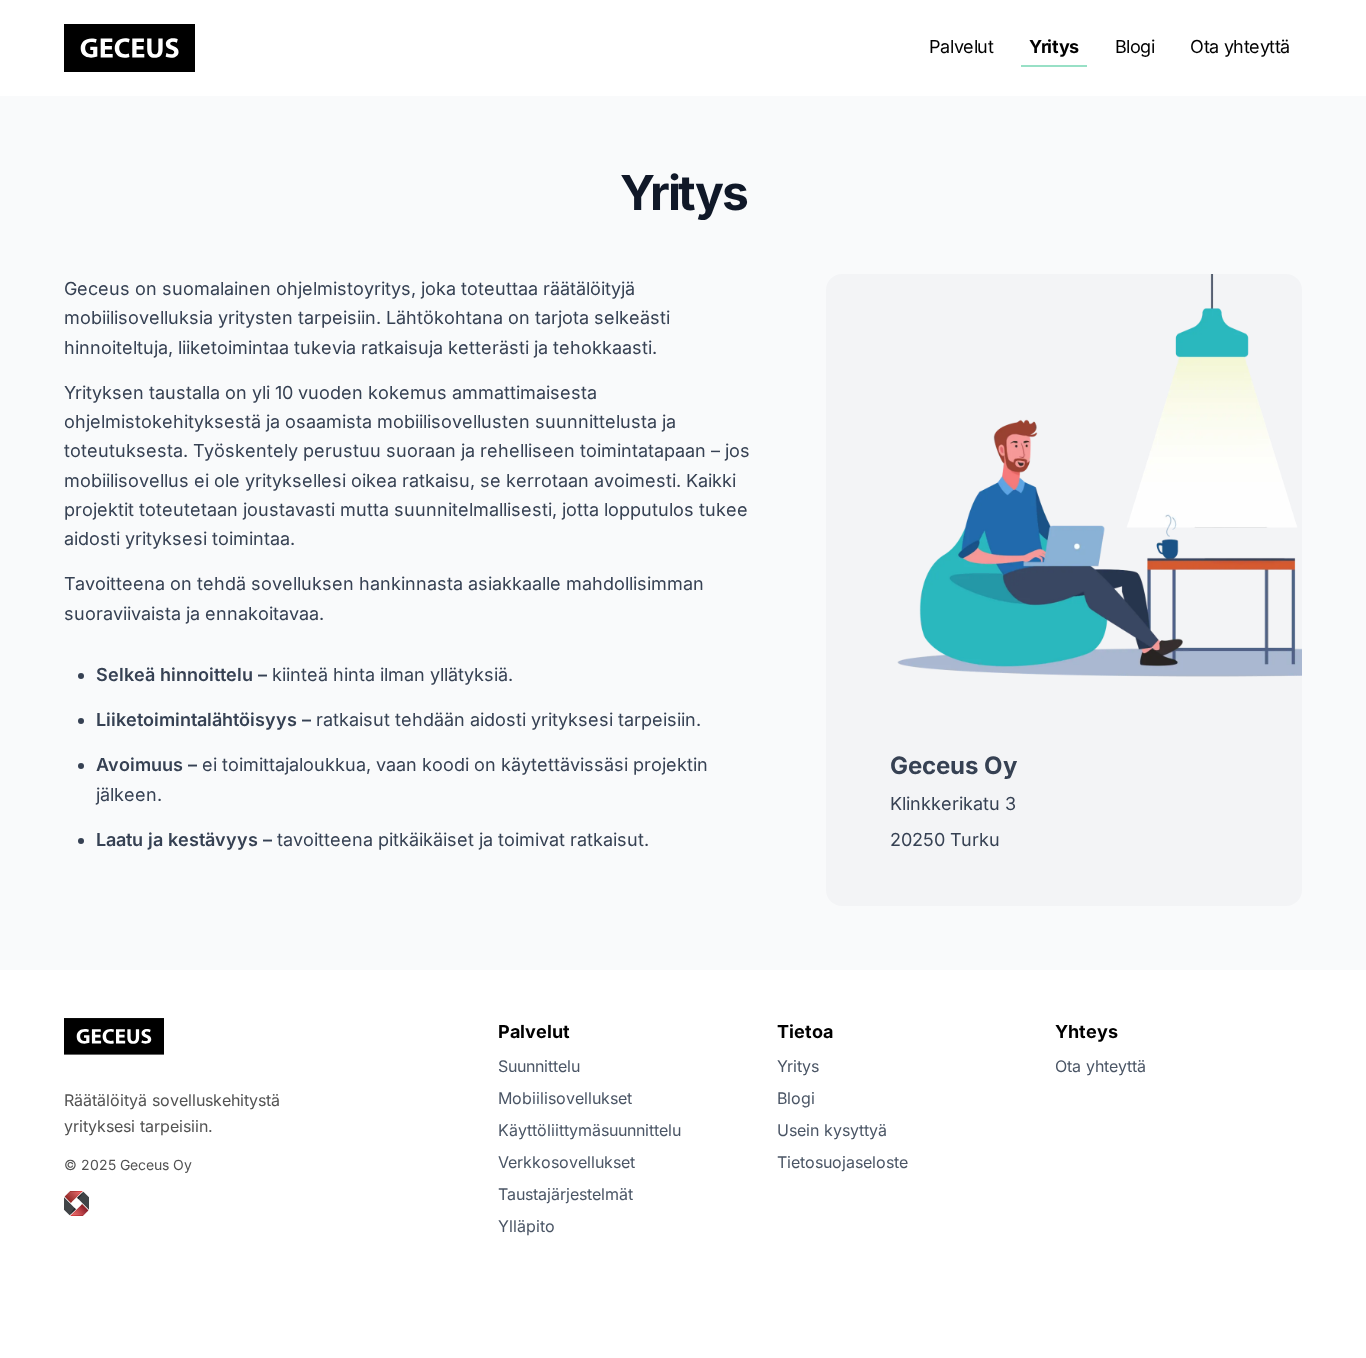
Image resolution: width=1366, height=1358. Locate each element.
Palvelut (961, 46)
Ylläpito (526, 1226)
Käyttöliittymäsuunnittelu (589, 1130)
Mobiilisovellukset (565, 1098)
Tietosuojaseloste (842, 1162)
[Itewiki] (76, 1203)
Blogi (1135, 46)
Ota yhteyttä (1240, 46)
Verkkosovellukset (566, 1162)
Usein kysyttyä (832, 1130)
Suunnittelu (539, 1066)
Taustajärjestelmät (565, 1194)
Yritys (1053, 46)
